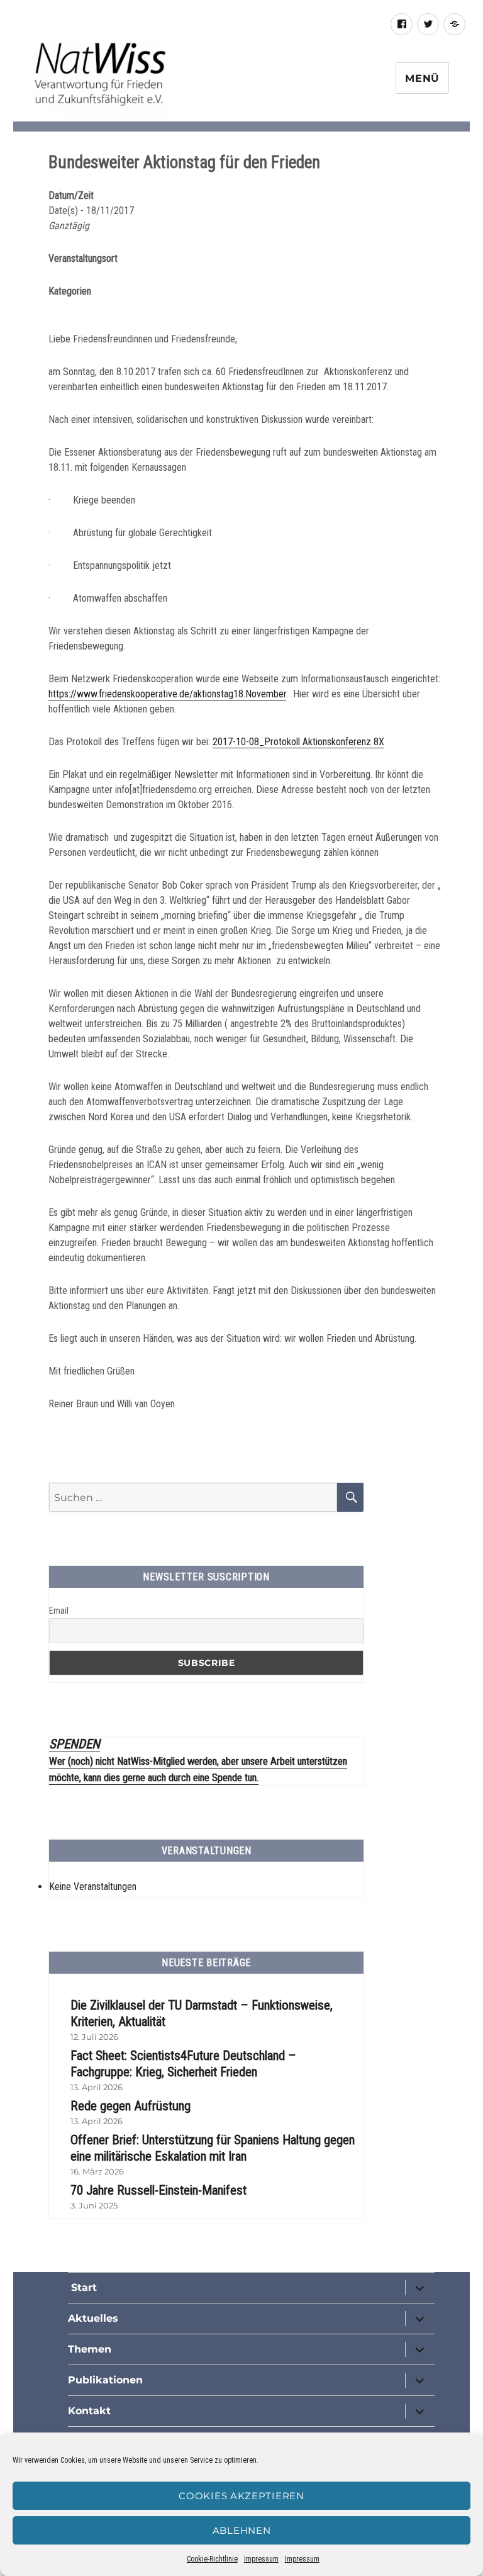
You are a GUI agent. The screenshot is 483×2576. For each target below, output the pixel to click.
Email (59, 1611)
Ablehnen (242, 2530)
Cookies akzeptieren (241, 2496)
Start (82, 2287)
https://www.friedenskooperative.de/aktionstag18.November (167, 694)
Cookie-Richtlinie (212, 2559)
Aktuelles (93, 2318)
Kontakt (89, 2411)
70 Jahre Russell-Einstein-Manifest (158, 2190)
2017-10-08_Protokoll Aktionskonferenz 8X (298, 742)
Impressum (261, 2559)
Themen (90, 2349)
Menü (422, 78)
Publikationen (105, 2380)
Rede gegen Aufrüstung (130, 2106)
